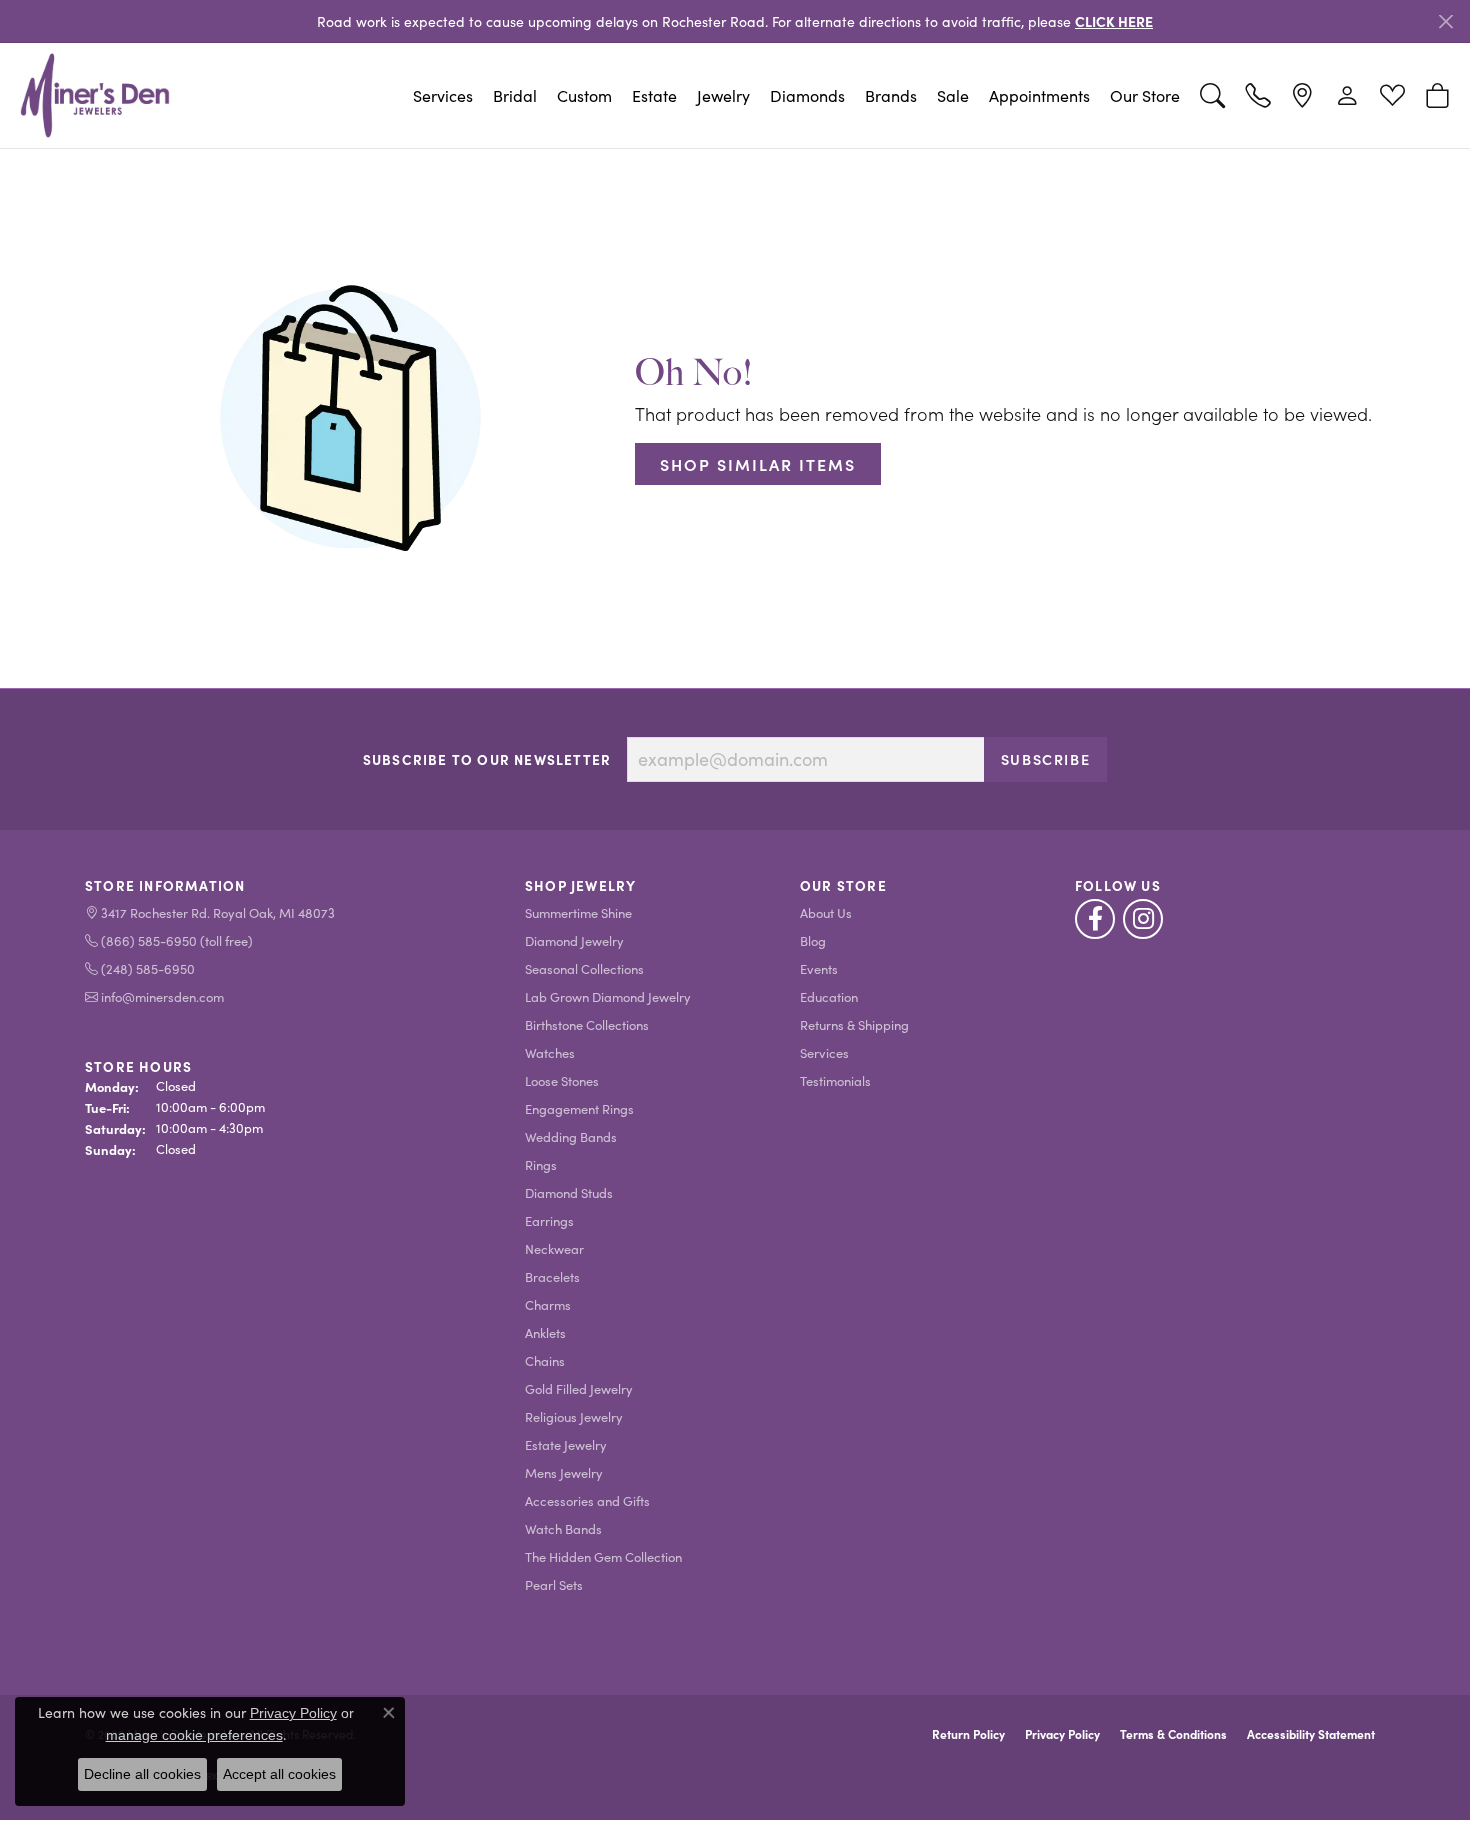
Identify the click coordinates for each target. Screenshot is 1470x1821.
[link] (1257, 96)
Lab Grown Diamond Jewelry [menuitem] (608, 996)
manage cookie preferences (194, 1735)
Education (829, 996)
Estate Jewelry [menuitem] (566, 1444)
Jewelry (723, 95)
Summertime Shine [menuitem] (578, 912)
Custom (584, 95)
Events (819, 968)
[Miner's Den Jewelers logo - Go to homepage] (95, 95)
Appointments (1039, 95)
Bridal (515, 95)
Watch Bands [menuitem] (563, 1528)
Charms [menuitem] (548, 1304)
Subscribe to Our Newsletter (487, 760)
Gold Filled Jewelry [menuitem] (579, 1388)
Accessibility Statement (1311, 1734)
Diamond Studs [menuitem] (569, 1192)
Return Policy (968, 1734)
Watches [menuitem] (550, 1052)
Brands (891, 95)
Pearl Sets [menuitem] (554, 1584)
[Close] (1445, 21)
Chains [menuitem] (545, 1360)
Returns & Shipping (854, 1024)
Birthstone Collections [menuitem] (587, 1024)
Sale (953, 95)
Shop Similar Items (758, 464)
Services (443, 95)
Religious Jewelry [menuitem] (574, 1416)
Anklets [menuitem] (545, 1332)
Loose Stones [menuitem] (562, 1080)
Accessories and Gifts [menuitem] (587, 1500)
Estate (654, 95)
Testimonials (835, 1080)
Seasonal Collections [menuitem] (584, 968)
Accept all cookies (279, 1774)
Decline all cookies (142, 1774)
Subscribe (1045, 759)
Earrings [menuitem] (549, 1220)
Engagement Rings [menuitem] (579, 1108)
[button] (1212, 96)
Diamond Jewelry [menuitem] (574, 940)
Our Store (1145, 95)
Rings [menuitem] (541, 1164)
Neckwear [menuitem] (554, 1248)
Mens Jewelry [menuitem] (564, 1472)
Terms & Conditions (1173, 1734)
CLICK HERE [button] (1114, 21)
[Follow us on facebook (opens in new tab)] (1095, 919)
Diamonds (807, 95)
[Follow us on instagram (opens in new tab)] (1143, 919)
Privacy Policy (1062, 1734)
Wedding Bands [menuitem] (571, 1136)
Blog (813, 940)
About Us (826, 912)
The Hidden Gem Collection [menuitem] (603, 1556)
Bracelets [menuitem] (552, 1276)
